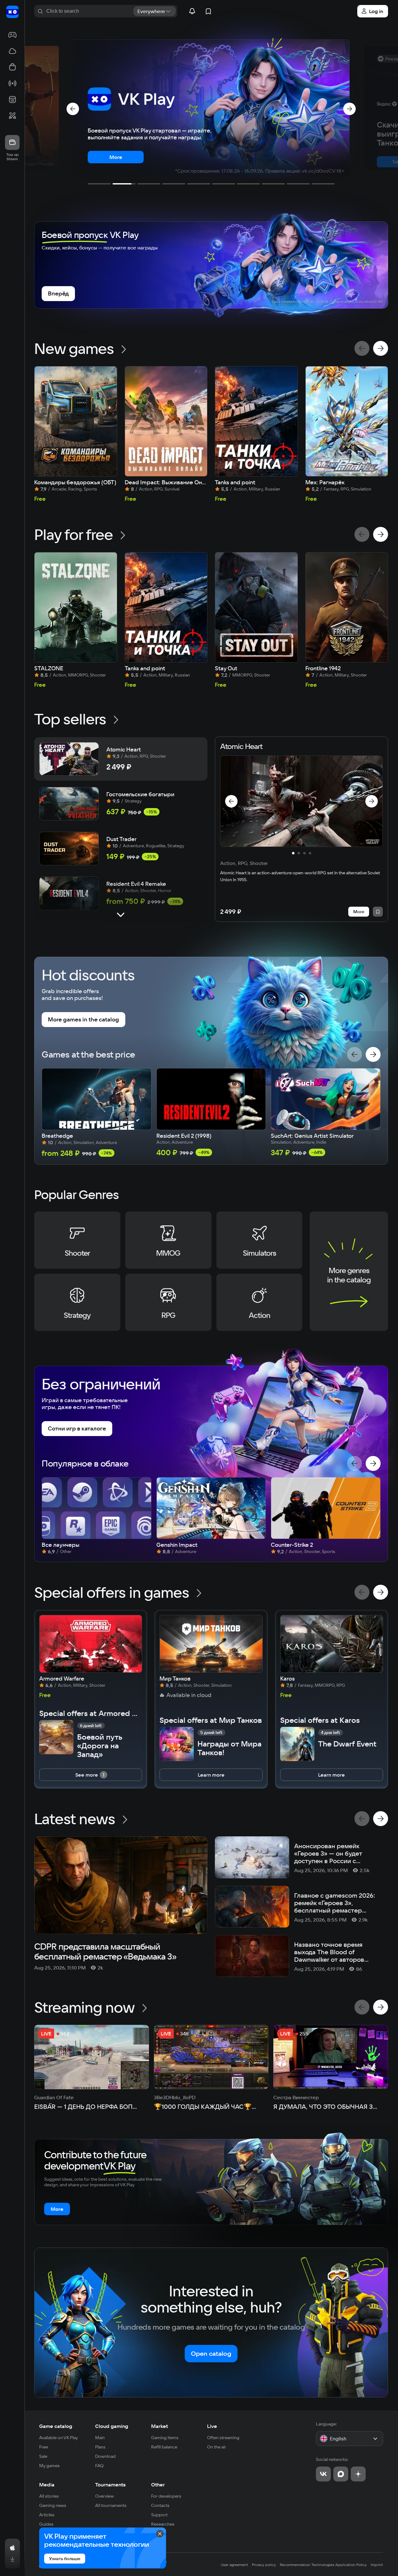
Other (158, 2485)
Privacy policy (264, 2565)
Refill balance (164, 2447)
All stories (49, 2496)
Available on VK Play (59, 2438)
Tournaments (110, 2485)
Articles (47, 2515)
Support (159, 2515)
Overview (104, 2496)
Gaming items (165, 2438)
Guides (46, 2524)
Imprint (377, 2565)
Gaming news (53, 2505)
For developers (166, 2496)
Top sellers (70, 719)
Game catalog (56, 2426)
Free (44, 2447)
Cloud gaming (112, 2426)
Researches (163, 2524)
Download (105, 2456)
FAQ (99, 2466)
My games (49, 2466)
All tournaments (111, 2505)
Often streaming (223, 2438)
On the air (217, 2447)
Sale (43, 2456)
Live (212, 2426)
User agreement (234, 2565)
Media (47, 2485)
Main (100, 2438)
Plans (100, 2447)
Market (160, 2426)
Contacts (160, 2505)
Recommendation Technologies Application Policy (323, 2565)
